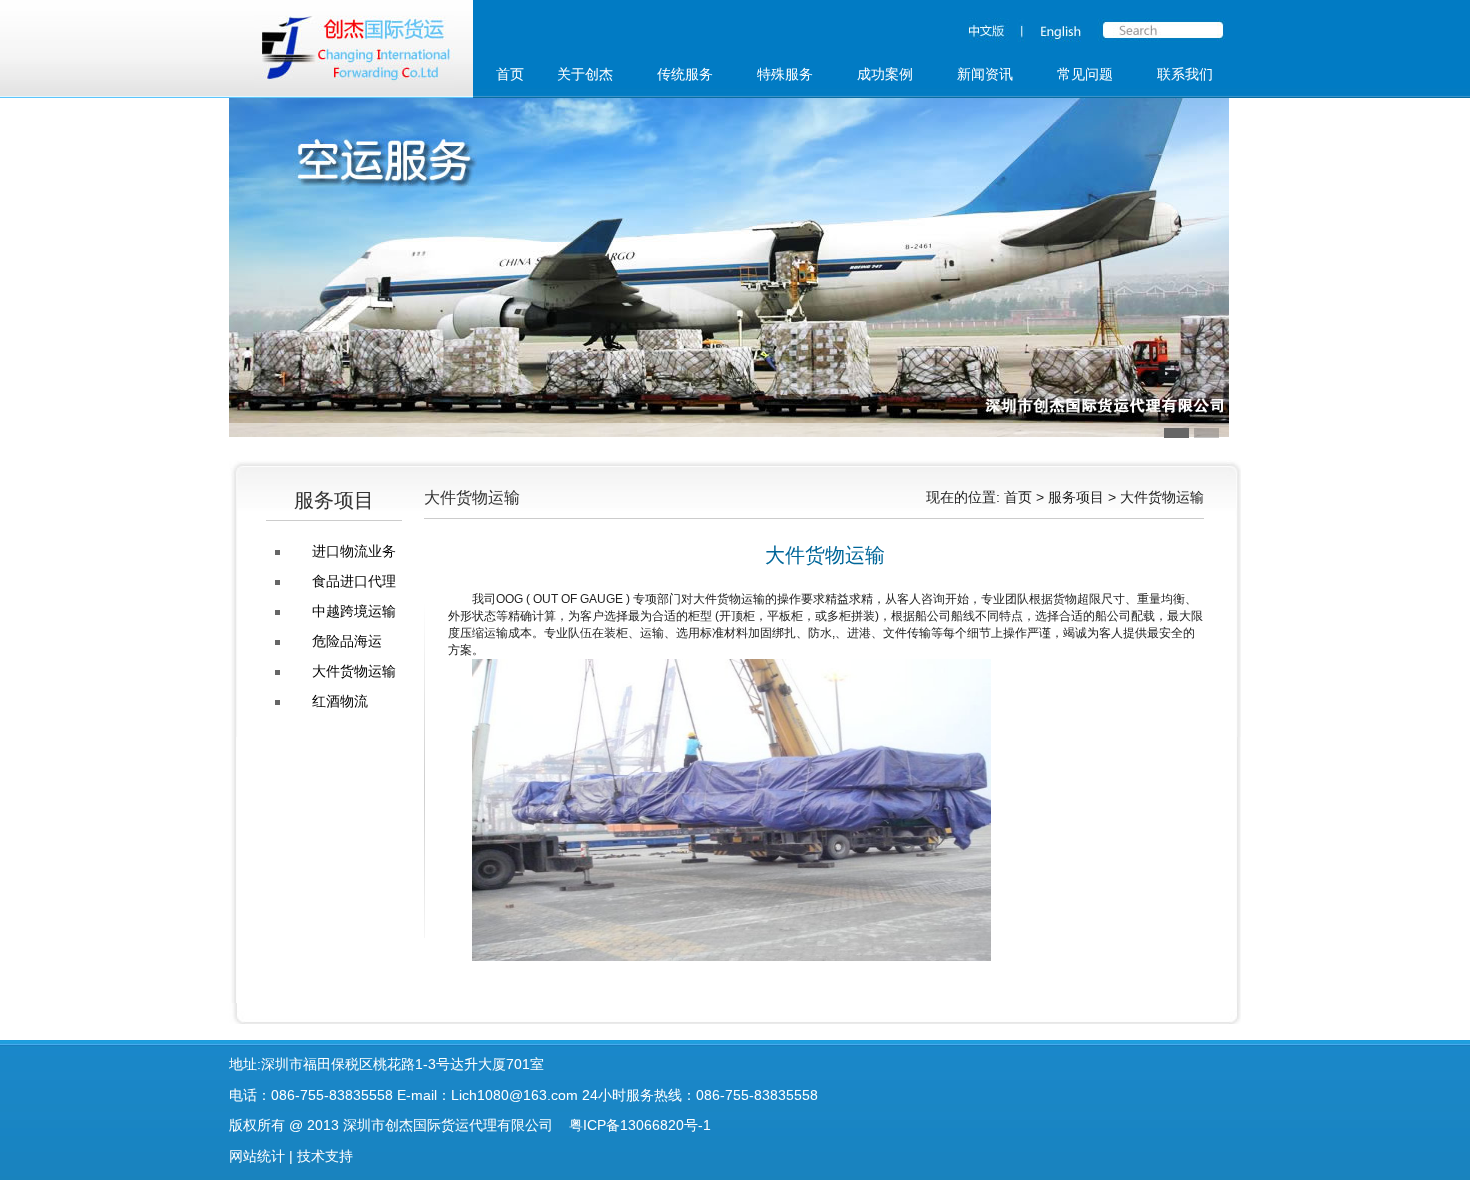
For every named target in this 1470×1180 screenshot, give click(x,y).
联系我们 (1185, 74)
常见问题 (1085, 74)
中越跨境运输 (354, 611)
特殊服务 (785, 74)
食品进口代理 (354, 581)
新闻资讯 (985, 74)
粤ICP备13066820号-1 (640, 1125)
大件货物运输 (354, 671)
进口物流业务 (354, 551)
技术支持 (325, 1156)
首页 (510, 74)
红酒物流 (340, 701)
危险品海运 (347, 641)
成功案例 (885, 74)
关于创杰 (585, 74)
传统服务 (685, 74)
